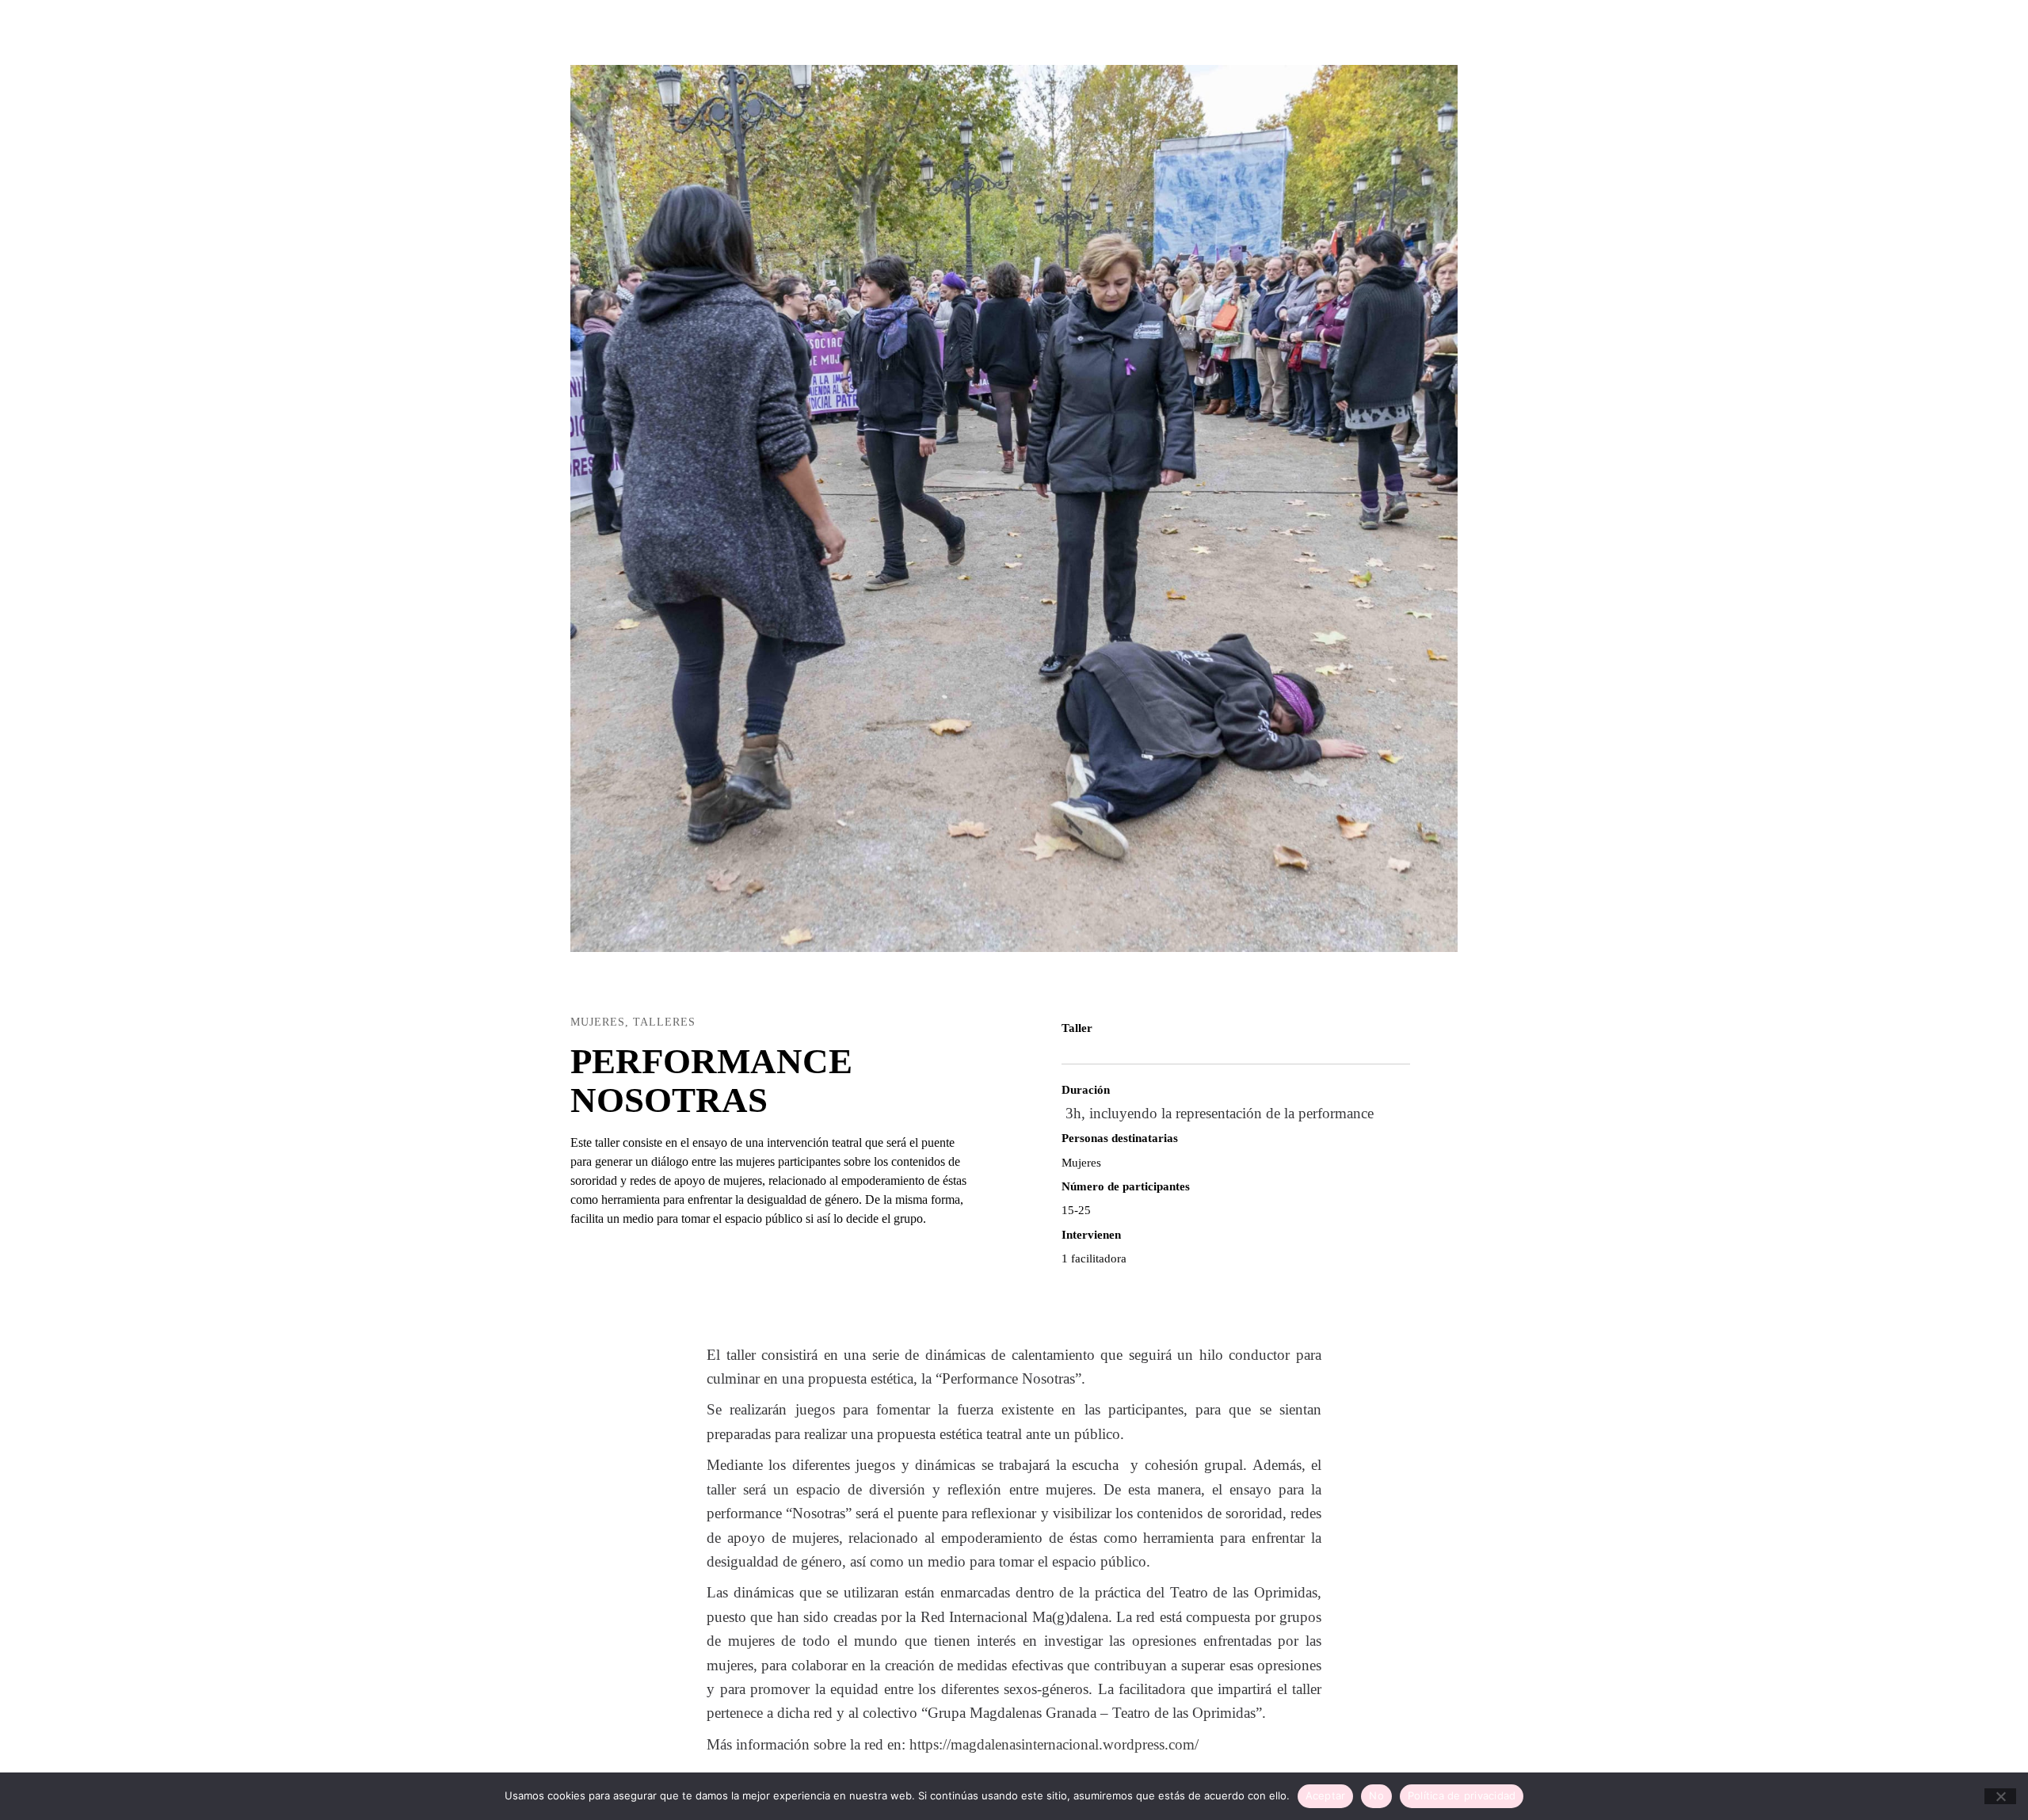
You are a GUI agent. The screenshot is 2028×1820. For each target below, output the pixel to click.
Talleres (664, 1022)
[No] (2000, 1796)
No (1376, 1795)
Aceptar (1326, 1795)
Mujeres (598, 1022)
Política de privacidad (1462, 1795)
